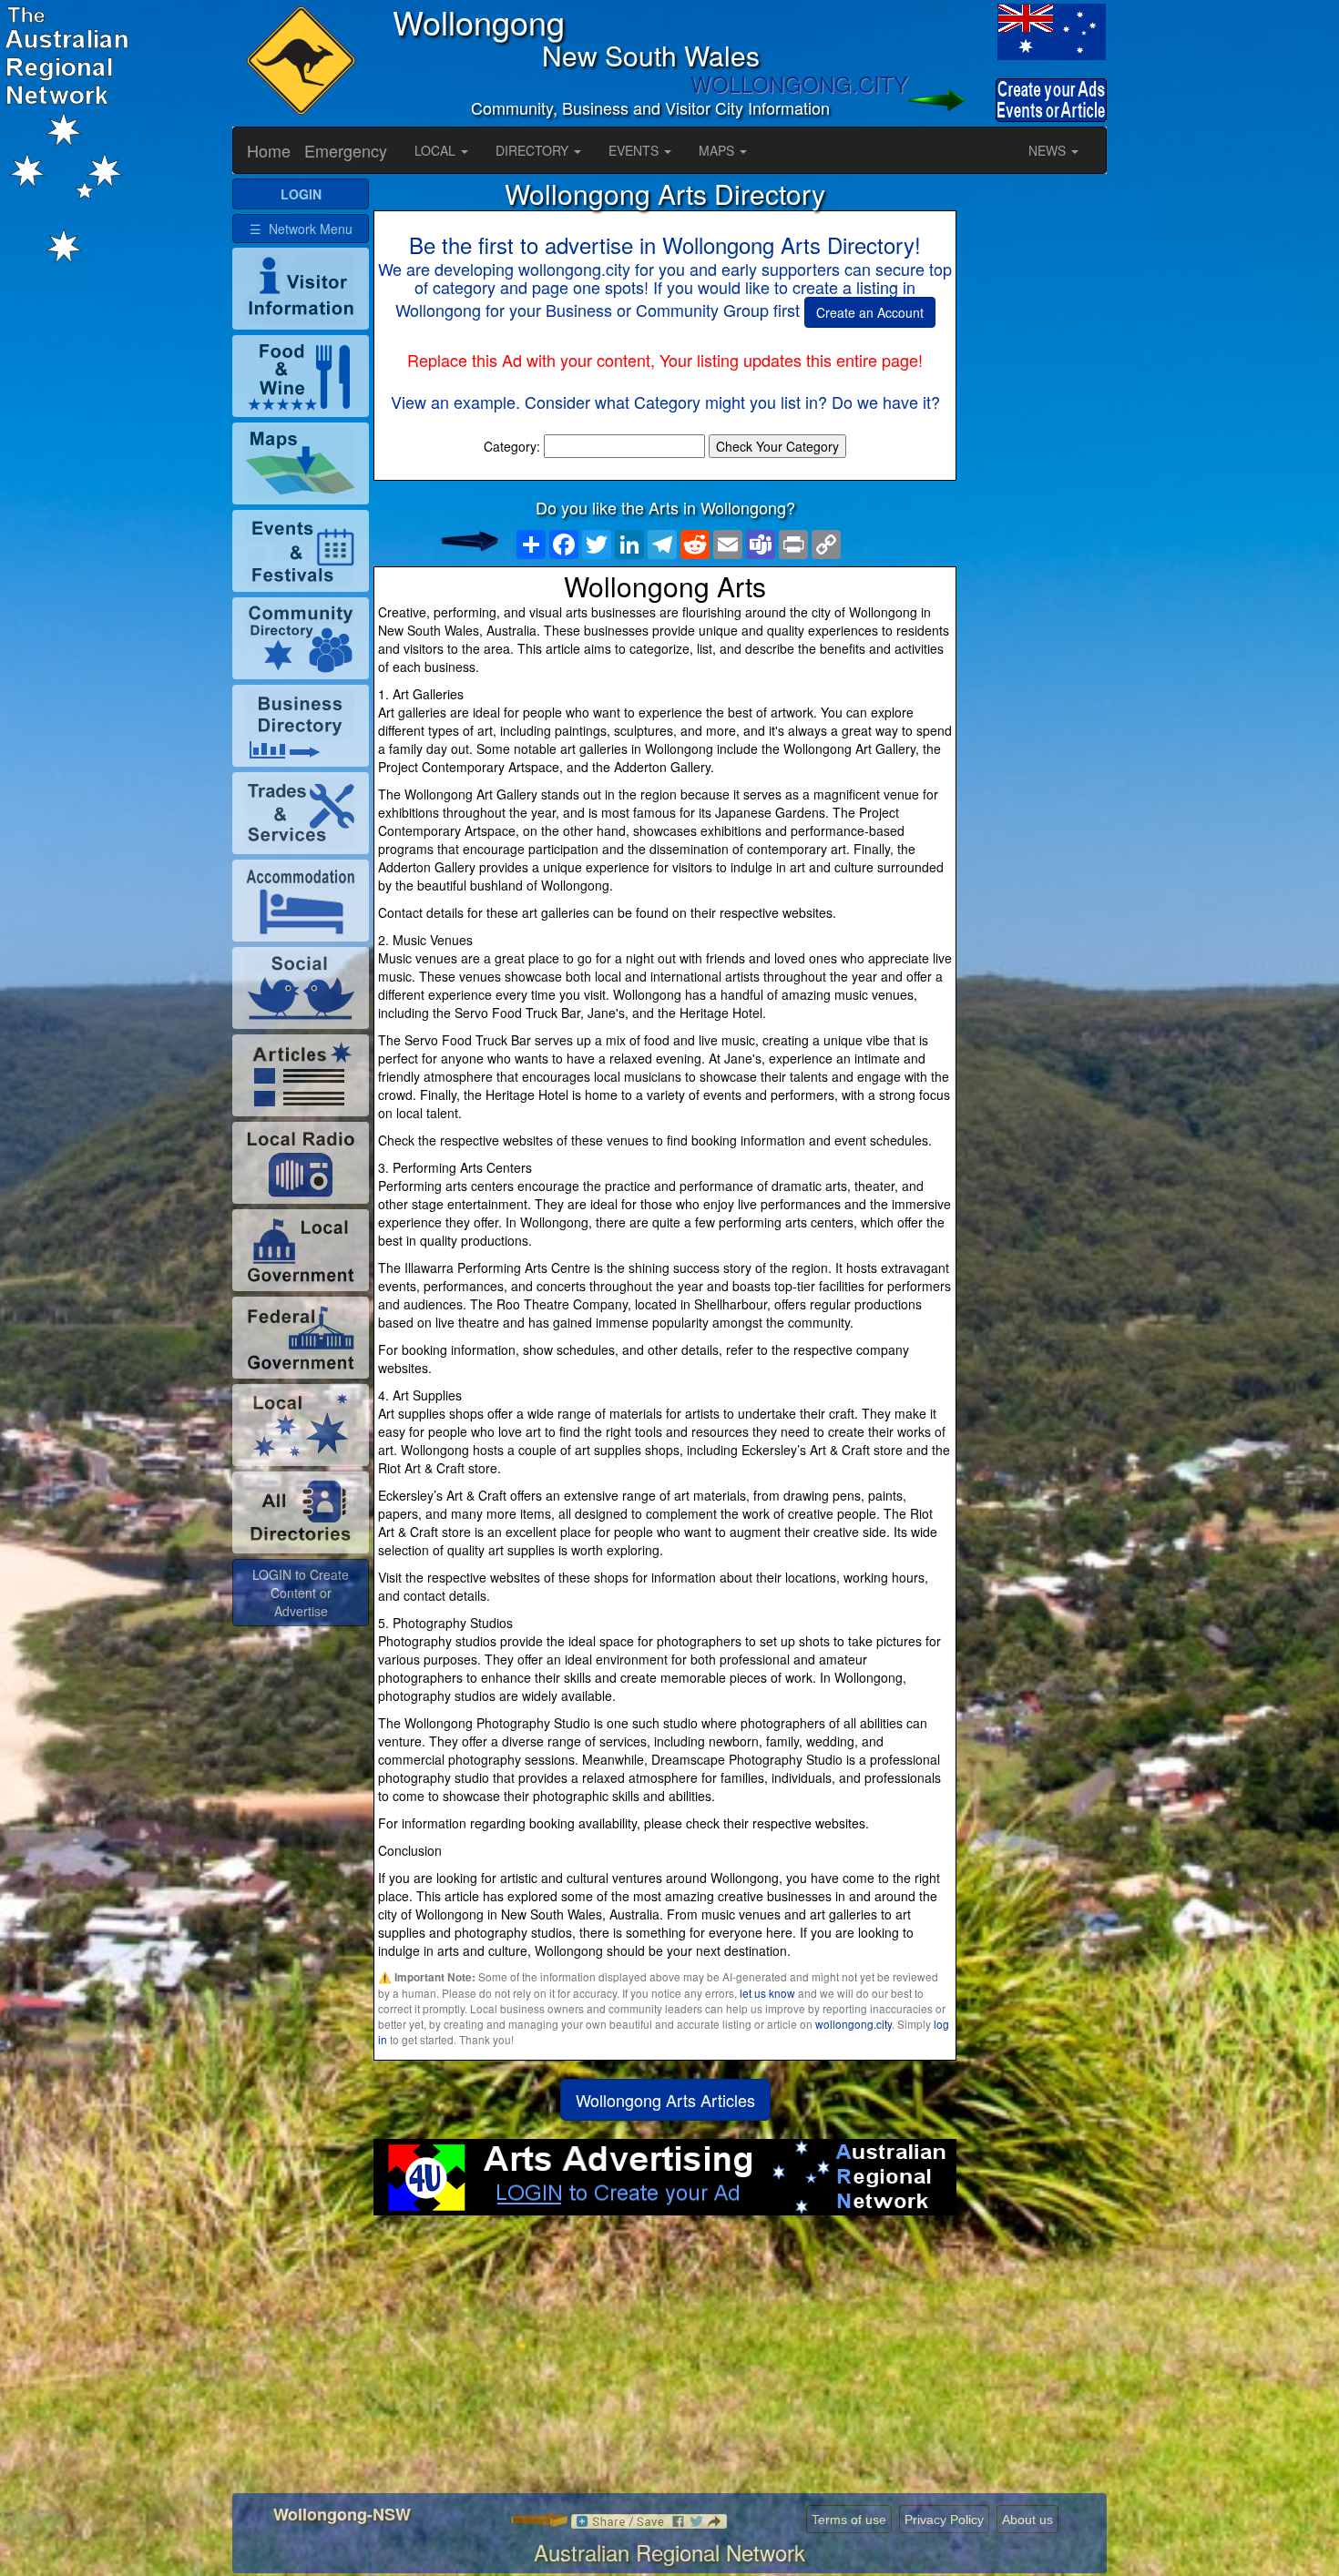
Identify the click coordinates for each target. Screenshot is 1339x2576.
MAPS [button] (718, 150)
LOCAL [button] (437, 150)
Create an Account (870, 312)
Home (269, 150)
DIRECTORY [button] (534, 150)
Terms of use (849, 2520)
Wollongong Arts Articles (665, 2100)
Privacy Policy (944, 2520)
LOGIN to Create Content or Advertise (301, 1593)
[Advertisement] (665, 2361)
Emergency (346, 150)
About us (1027, 2520)
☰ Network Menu (301, 229)
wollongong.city (853, 2024)
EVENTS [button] (635, 150)
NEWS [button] (1049, 150)
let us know (767, 1993)
